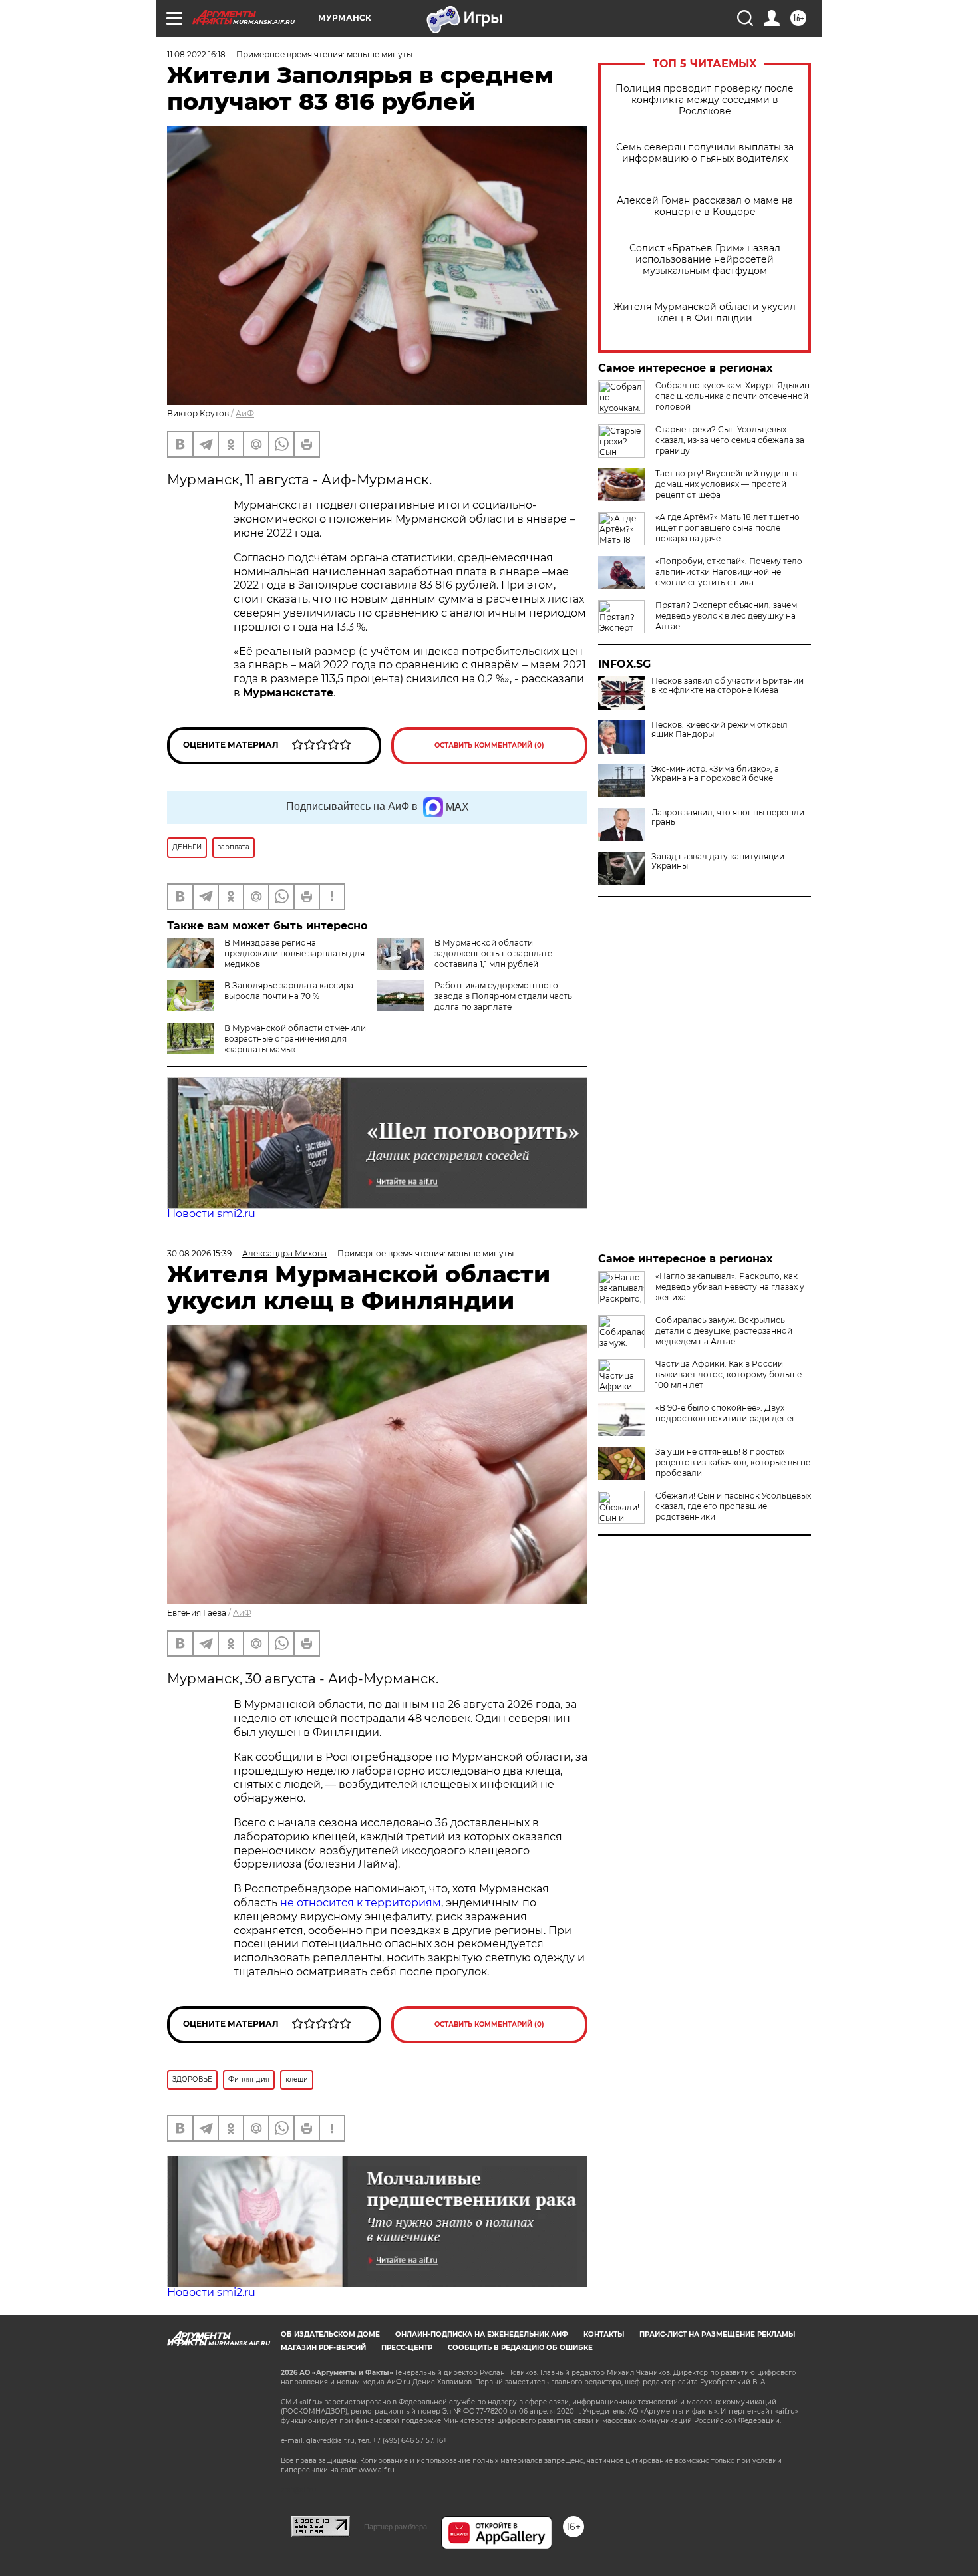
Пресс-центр (407, 2348)
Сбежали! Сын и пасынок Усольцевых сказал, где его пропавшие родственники (733, 1506)
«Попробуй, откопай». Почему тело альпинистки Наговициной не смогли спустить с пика (729, 572)
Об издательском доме (330, 2334)
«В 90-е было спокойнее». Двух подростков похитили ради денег (726, 1413)
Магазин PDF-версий (323, 2348)
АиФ (245, 413)
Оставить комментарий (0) (489, 745)
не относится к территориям (361, 1903)
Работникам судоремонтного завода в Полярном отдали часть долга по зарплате (503, 996)
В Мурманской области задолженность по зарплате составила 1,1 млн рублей (493, 953)
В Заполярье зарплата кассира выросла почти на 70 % (289, 991)
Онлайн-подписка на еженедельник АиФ (482, 2334)
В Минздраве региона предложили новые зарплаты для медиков (294, 953)
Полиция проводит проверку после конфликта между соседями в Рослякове (705, 100)
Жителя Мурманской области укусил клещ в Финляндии (705, 313)
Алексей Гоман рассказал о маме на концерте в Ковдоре (705, 206)
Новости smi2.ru (211, 1214)
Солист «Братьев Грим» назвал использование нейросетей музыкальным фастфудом (705, 260)
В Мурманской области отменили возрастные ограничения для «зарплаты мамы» (295, 1039)
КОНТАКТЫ (604, 2334)
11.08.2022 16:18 (196, 54)
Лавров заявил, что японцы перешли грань (728, 817)
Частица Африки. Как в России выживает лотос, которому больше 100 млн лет (729, 1374)
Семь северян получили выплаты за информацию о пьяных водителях (705, 153)
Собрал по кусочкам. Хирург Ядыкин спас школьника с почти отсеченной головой (733, 396)
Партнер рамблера (396, 2527)
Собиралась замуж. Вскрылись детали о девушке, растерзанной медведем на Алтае (724, 1331)
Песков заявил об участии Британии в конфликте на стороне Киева (728, 686)
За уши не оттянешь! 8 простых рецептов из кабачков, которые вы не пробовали (733, 1462)
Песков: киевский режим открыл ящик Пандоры (720, 730)
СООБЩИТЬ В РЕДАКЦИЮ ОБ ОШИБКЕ (520, 2348)
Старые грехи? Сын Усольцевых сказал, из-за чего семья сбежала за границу (730, 440)
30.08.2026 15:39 (199, 1253)
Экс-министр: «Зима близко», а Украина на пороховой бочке (715, 774)
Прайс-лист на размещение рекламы (717, 2334)
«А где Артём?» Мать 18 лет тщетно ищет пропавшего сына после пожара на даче (728, 528)
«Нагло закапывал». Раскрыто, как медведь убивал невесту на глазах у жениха (730, 1287)
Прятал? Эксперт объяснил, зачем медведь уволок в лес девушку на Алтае (726, 616)
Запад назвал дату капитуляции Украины (718, 861)
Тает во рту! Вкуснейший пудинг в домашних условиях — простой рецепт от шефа (726, 484)
